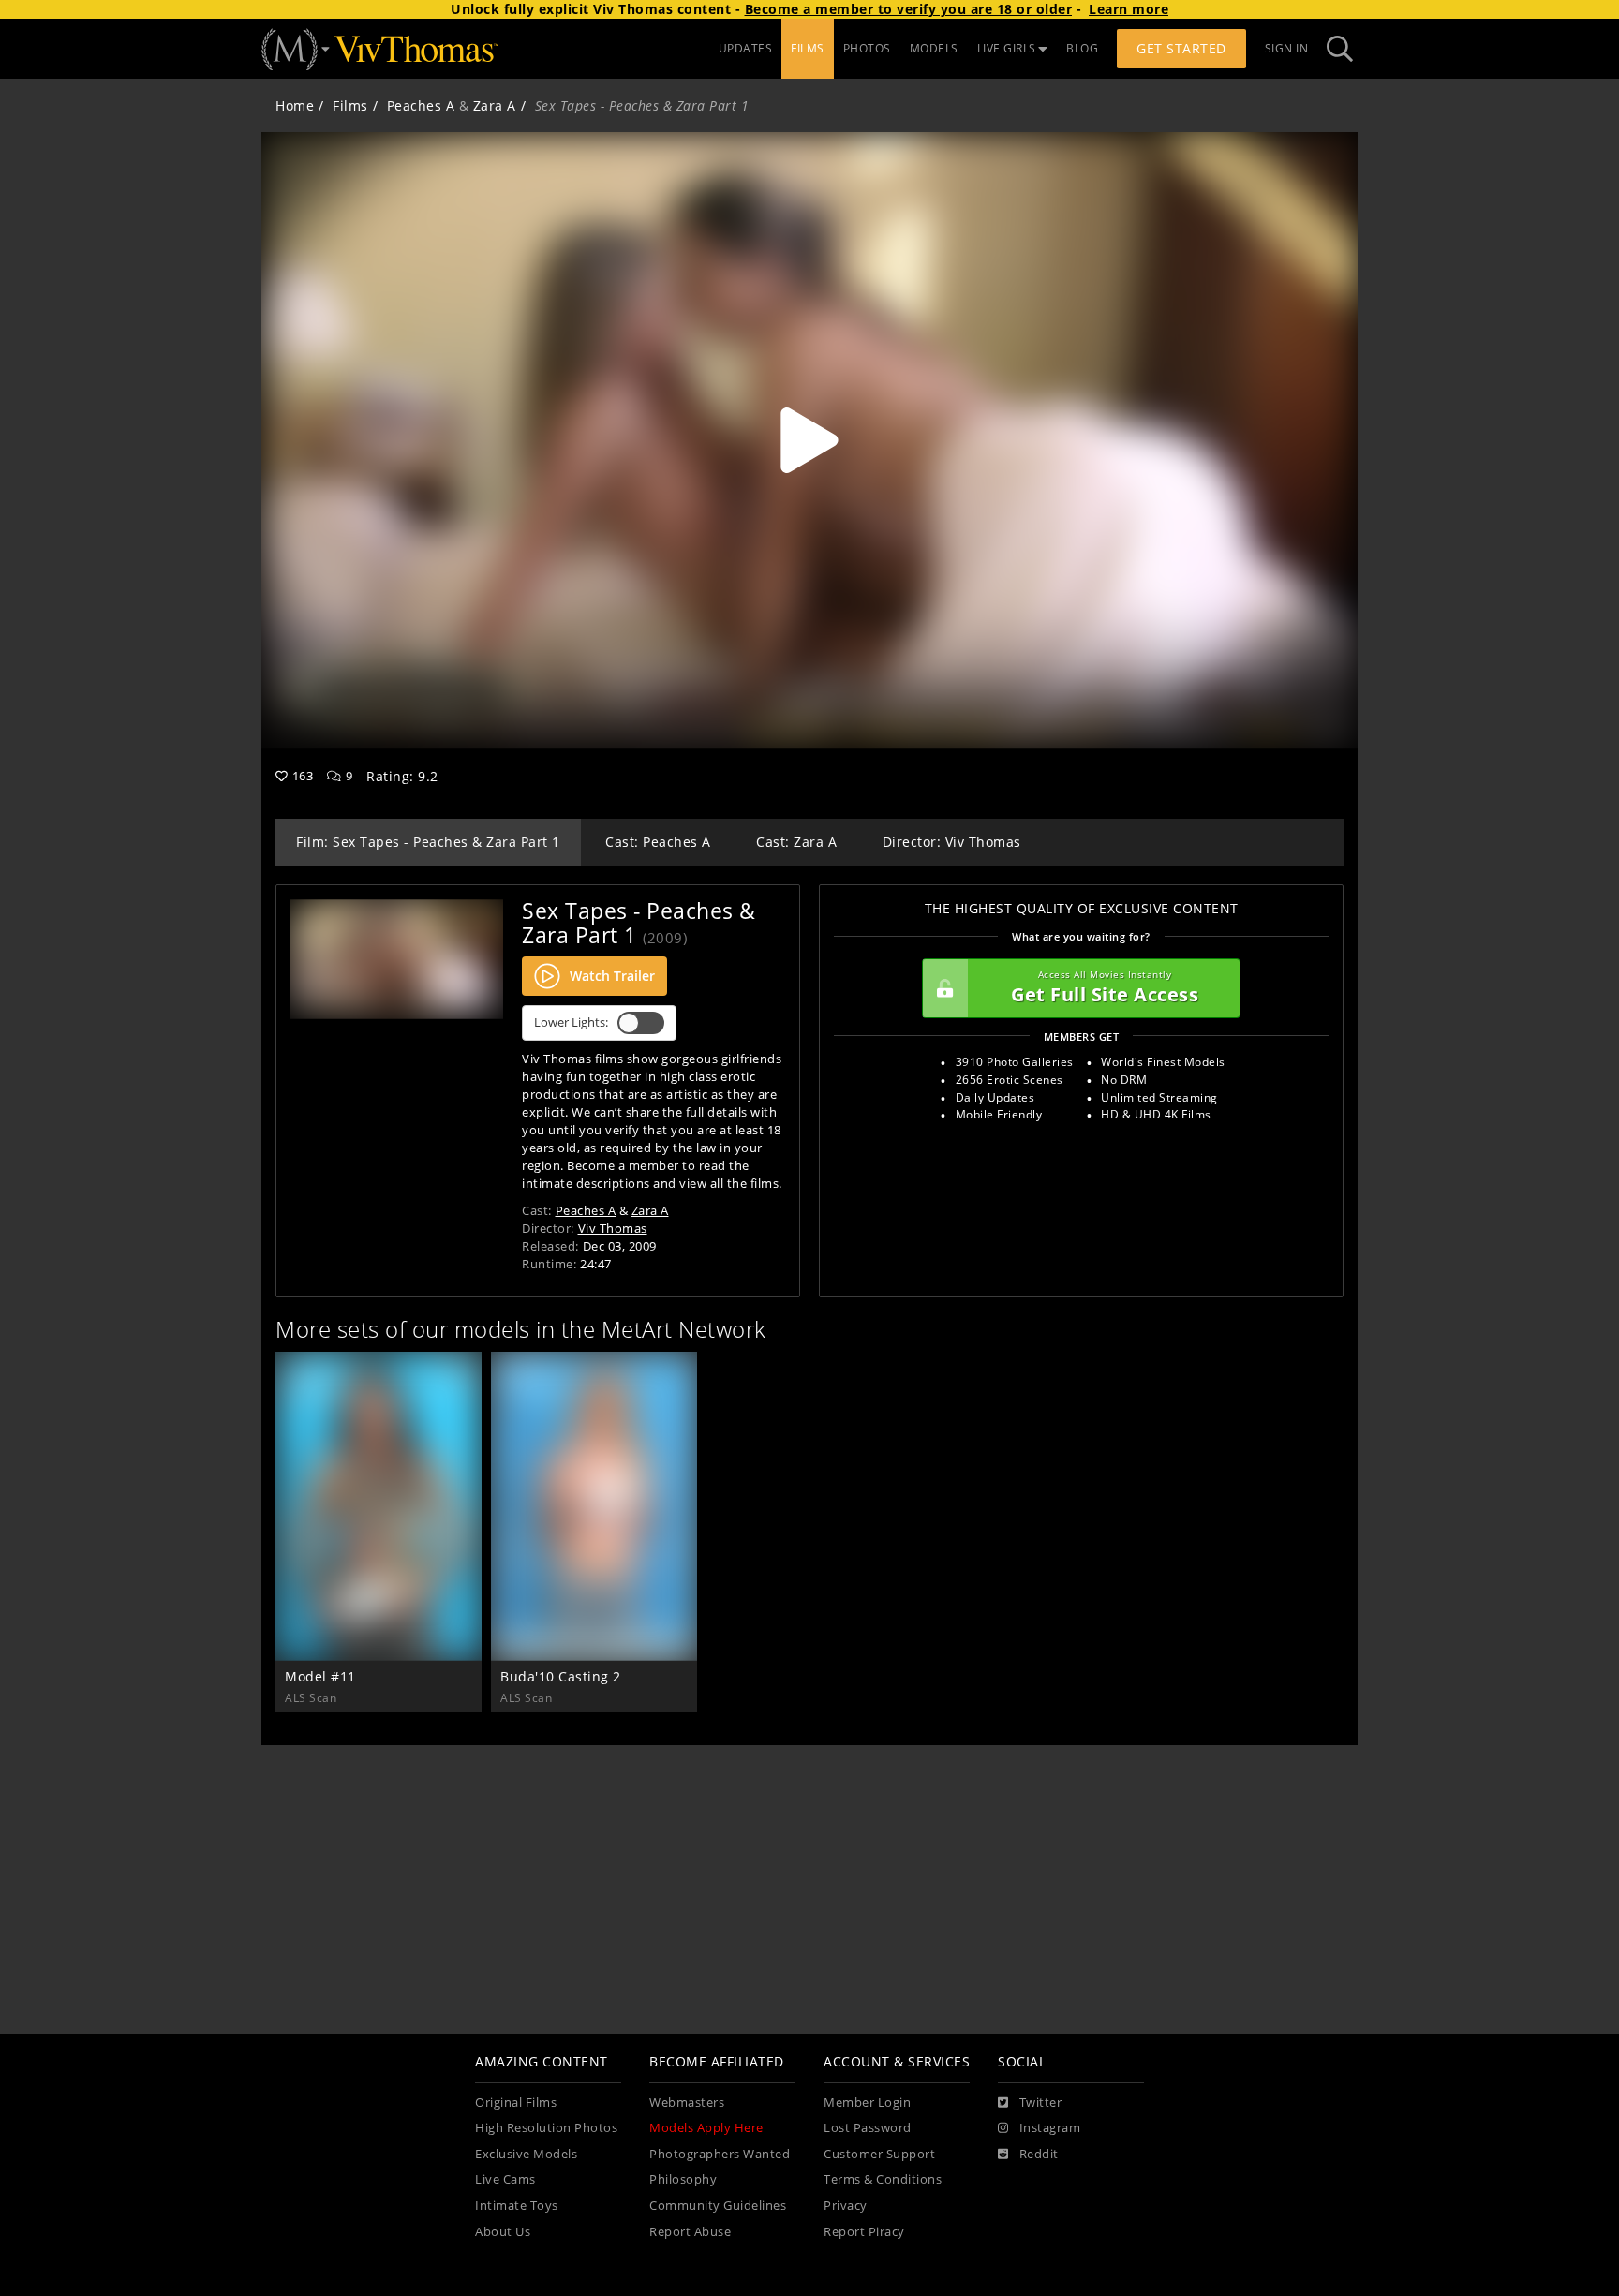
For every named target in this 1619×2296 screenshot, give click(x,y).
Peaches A (421, 105)
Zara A (495, 105)
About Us (503, 2232)
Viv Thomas (613, 1228)
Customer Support (879, 2154)
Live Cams (505, 2179)
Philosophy (683, 2179)
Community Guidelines (718, 2206)
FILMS (808, 48)
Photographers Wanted (720, 2154)
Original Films (516, 2103)
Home (295, 105)
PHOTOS (867, 48)
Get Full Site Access (1105, 988)
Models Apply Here (706, 2128)
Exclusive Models (526, 2154)
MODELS (934, 48)
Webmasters (687, 2103)
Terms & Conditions (883, 2179)
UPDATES (746, 48)
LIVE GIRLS (1007, 48)
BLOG (1082, 48)
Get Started (1181, 48)
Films (350, 105)
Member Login (867, 2103)
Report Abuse (690, 2232)
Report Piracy (864, 2232)
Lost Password (868, 2128)
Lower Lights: (571, 1022)
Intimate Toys (517, 2206)
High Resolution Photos (546, 2128)
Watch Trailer (612, 976)
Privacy (846, 2206)
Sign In (1287, 48)
